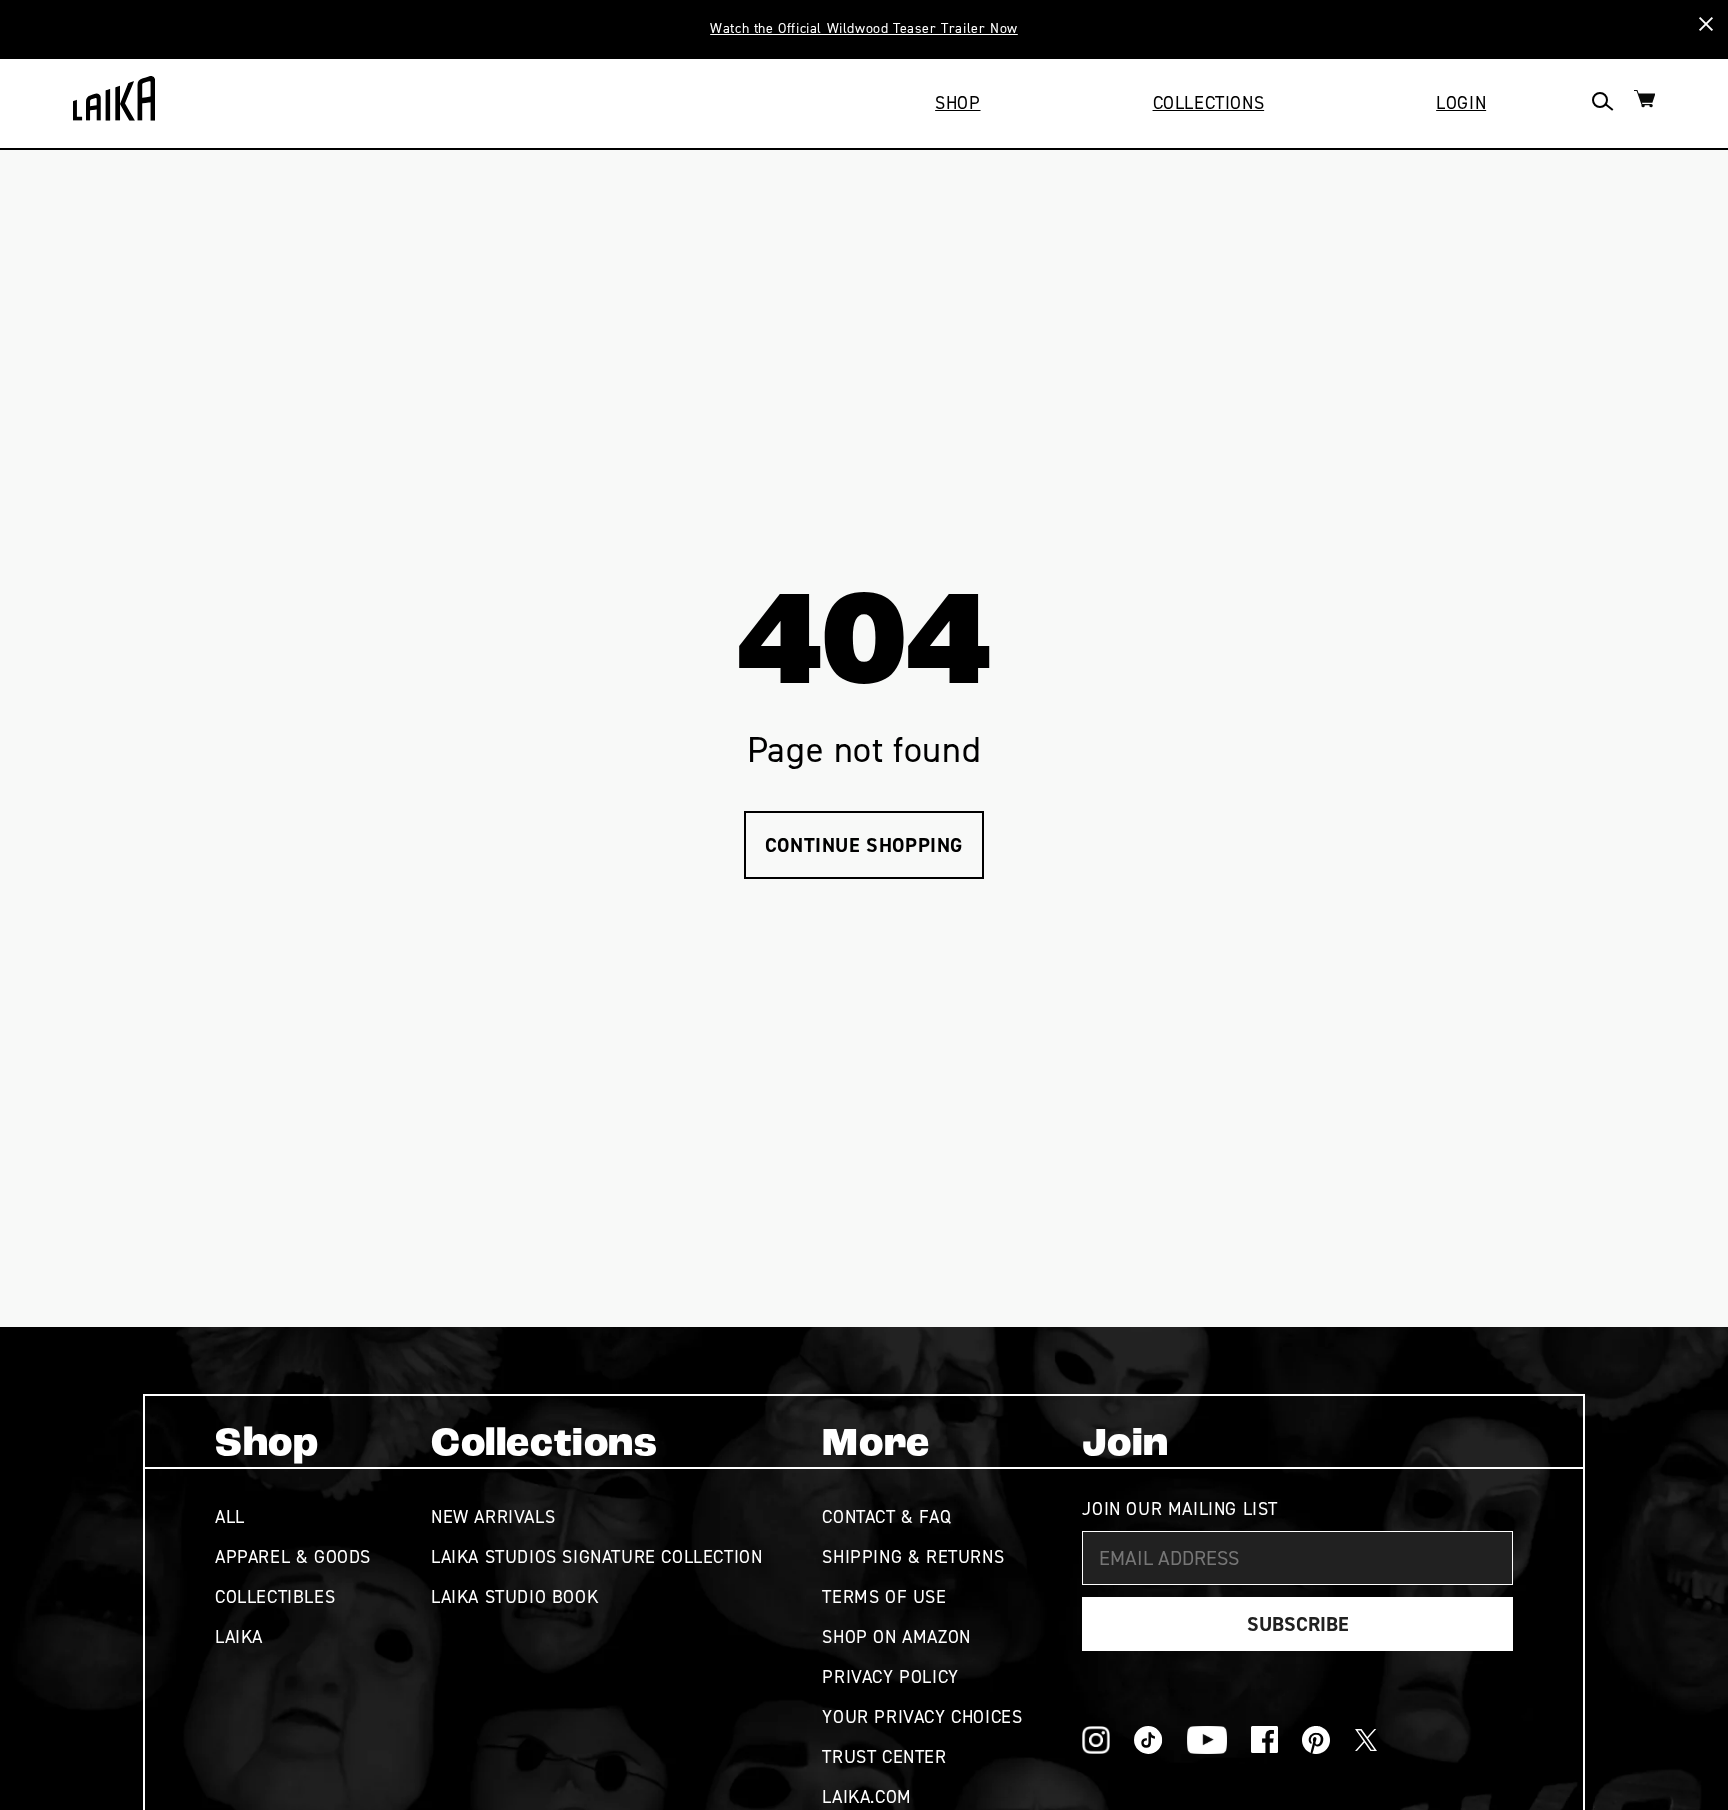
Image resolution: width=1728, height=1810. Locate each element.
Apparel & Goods (293, 1557)
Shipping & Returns (913, 1557)
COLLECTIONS (1209, 103)
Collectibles (275, 1597)
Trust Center (884, 1757)
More (875, 1445)
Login (1461, 103)
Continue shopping (864, 845)
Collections (544, 1445)
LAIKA (239, 1637)
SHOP (957, 103)
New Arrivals (493, 1517)
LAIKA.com (866, 1797)
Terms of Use (884, 1597)
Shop (266, 1445)
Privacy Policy (890, 1677)
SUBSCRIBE (1298, 1624)
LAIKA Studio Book (514, 1597)
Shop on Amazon (896, 1637)
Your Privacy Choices (922, 1717)
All (230, 1517)
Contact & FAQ (886, 1517)
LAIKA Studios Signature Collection (596, 1557)
